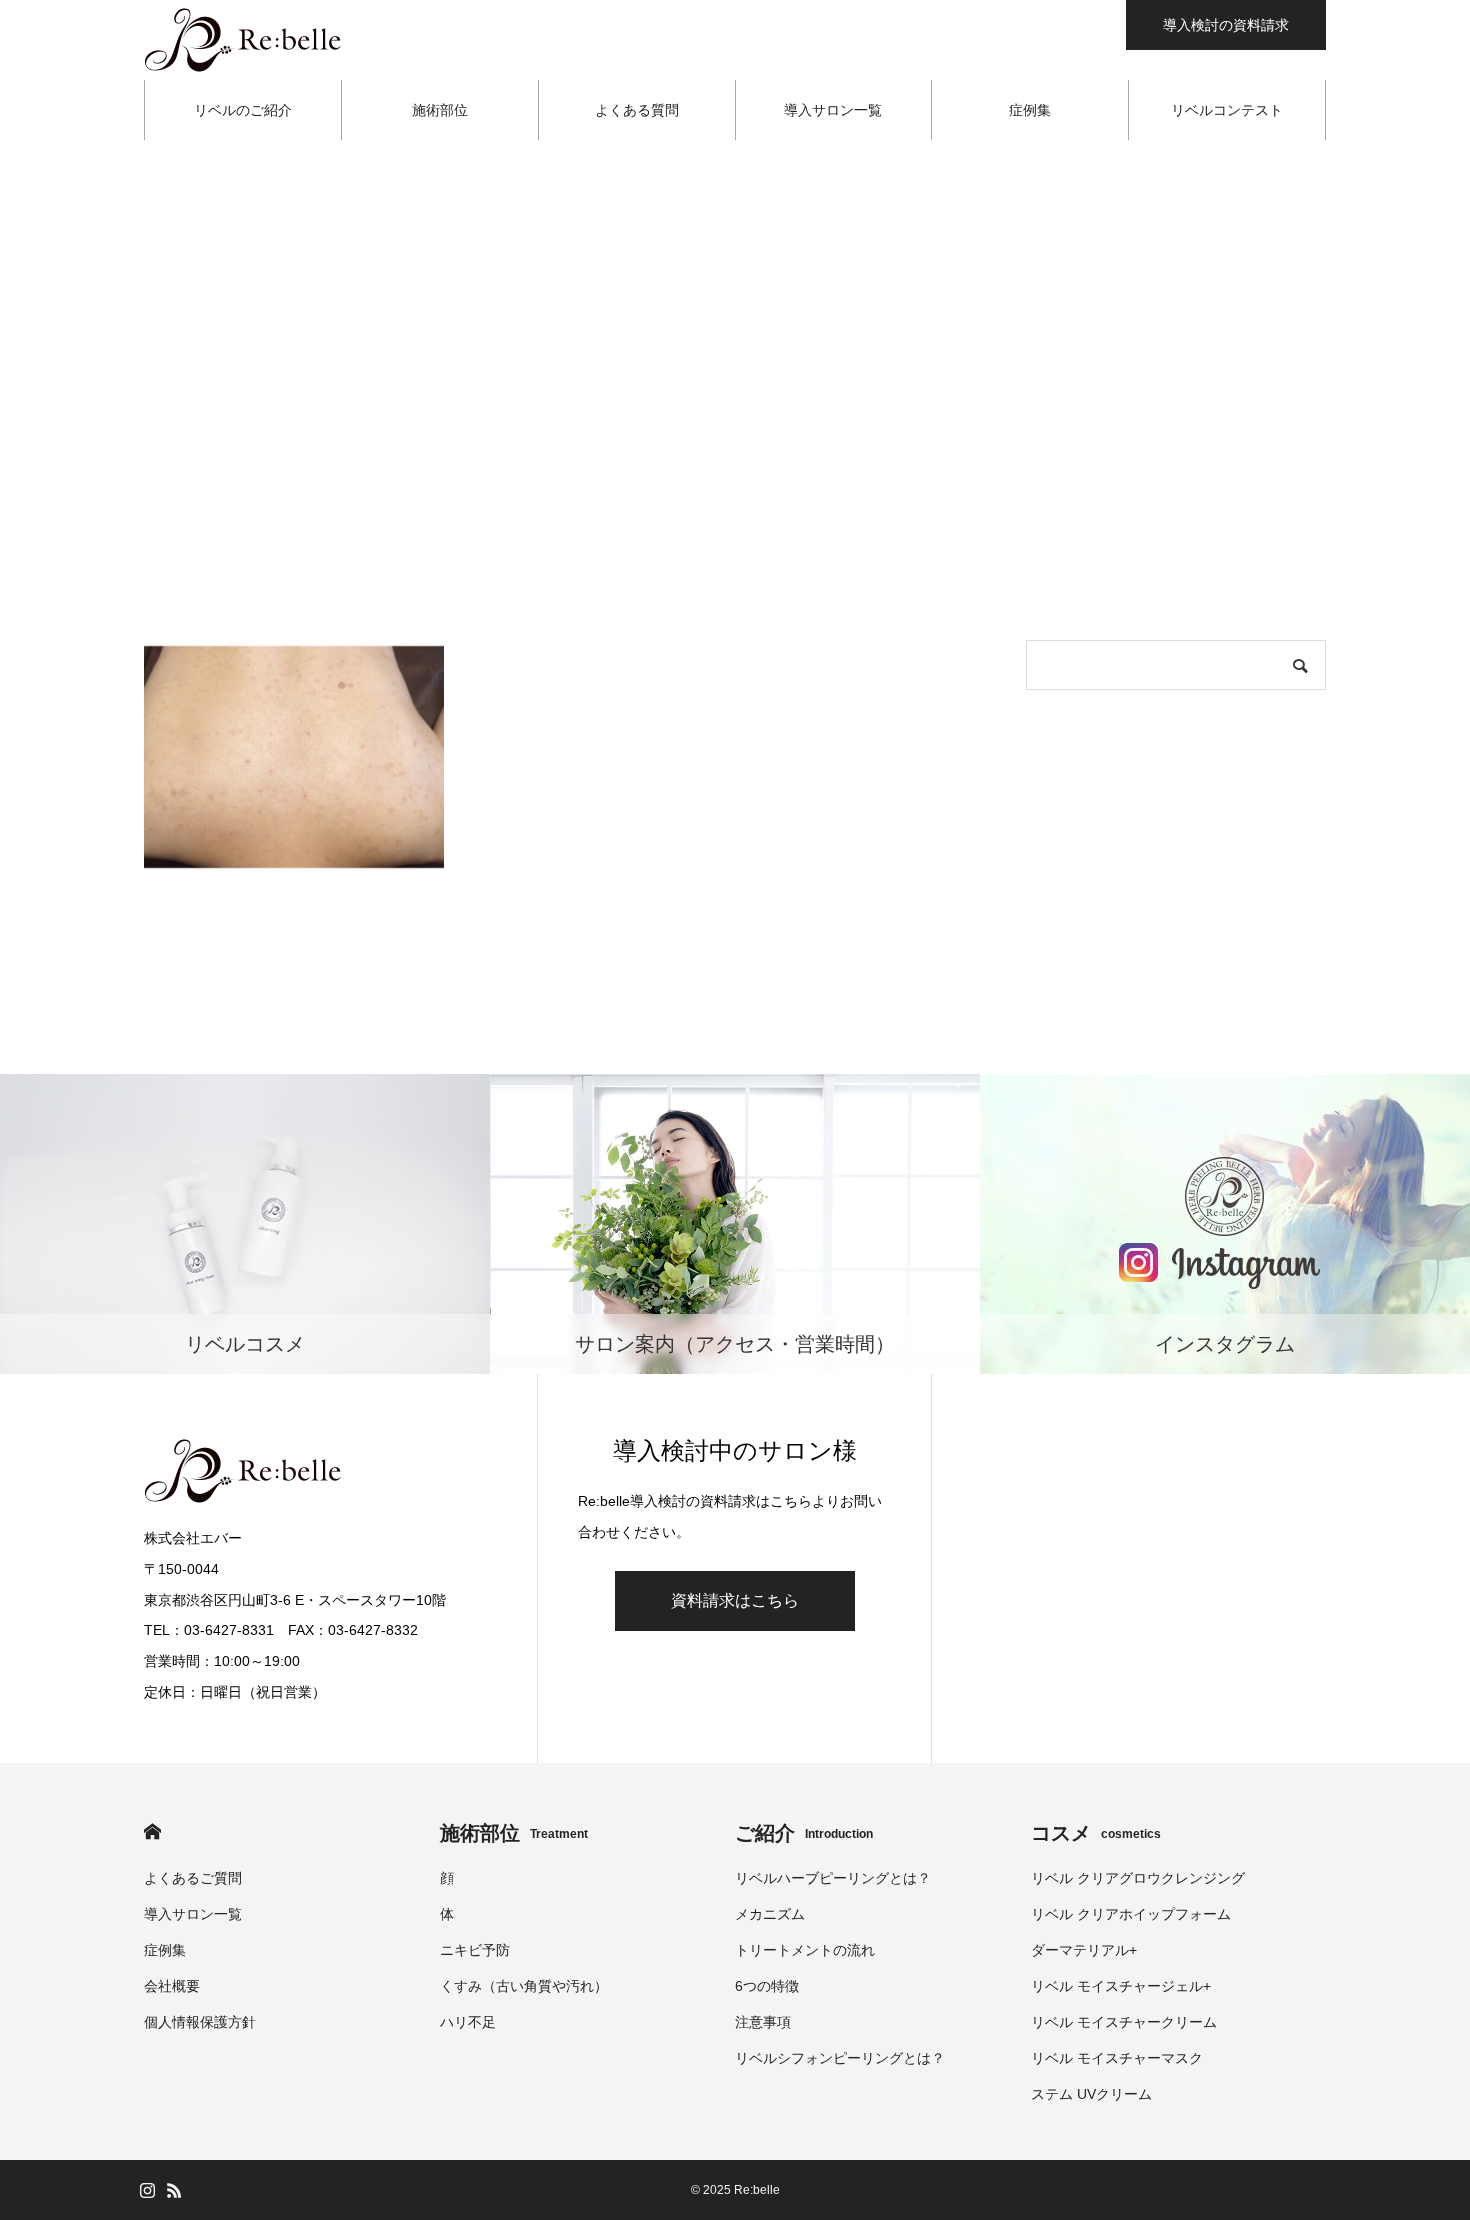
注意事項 (763, 2022)
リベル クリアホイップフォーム (1131, 1914)
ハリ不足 (468, 2022)
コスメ (1096, 1833)
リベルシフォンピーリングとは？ (840, 2058)
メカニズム (770, 1914)
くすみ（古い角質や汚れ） (524, 1986)
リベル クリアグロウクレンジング (1138, 1878)
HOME (152, 1831)
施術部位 (440, 110)
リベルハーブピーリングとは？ (833, 1878)
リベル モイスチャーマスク (1117, 2058)
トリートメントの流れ (805, 1950)
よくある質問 (637, 110)
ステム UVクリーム (1091, 2094)
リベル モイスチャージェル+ (1121, 1986)
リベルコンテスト (1227, 110)
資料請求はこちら (735, 1600)
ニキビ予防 (475, 1950)
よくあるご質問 (193, 1878)
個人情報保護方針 (200, 2022)
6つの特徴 (767, 1986)
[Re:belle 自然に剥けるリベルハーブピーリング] (244, 40)
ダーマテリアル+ (1084, 1950)
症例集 (1030, 110)
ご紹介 (804, 1833)
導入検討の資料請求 (1226, 25)
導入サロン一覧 (833, 110)
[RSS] (174, 2190)
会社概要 (172, 1986)
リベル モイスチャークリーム (1124, 2022)
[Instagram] (147, 2190)
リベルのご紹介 (243, 110)
